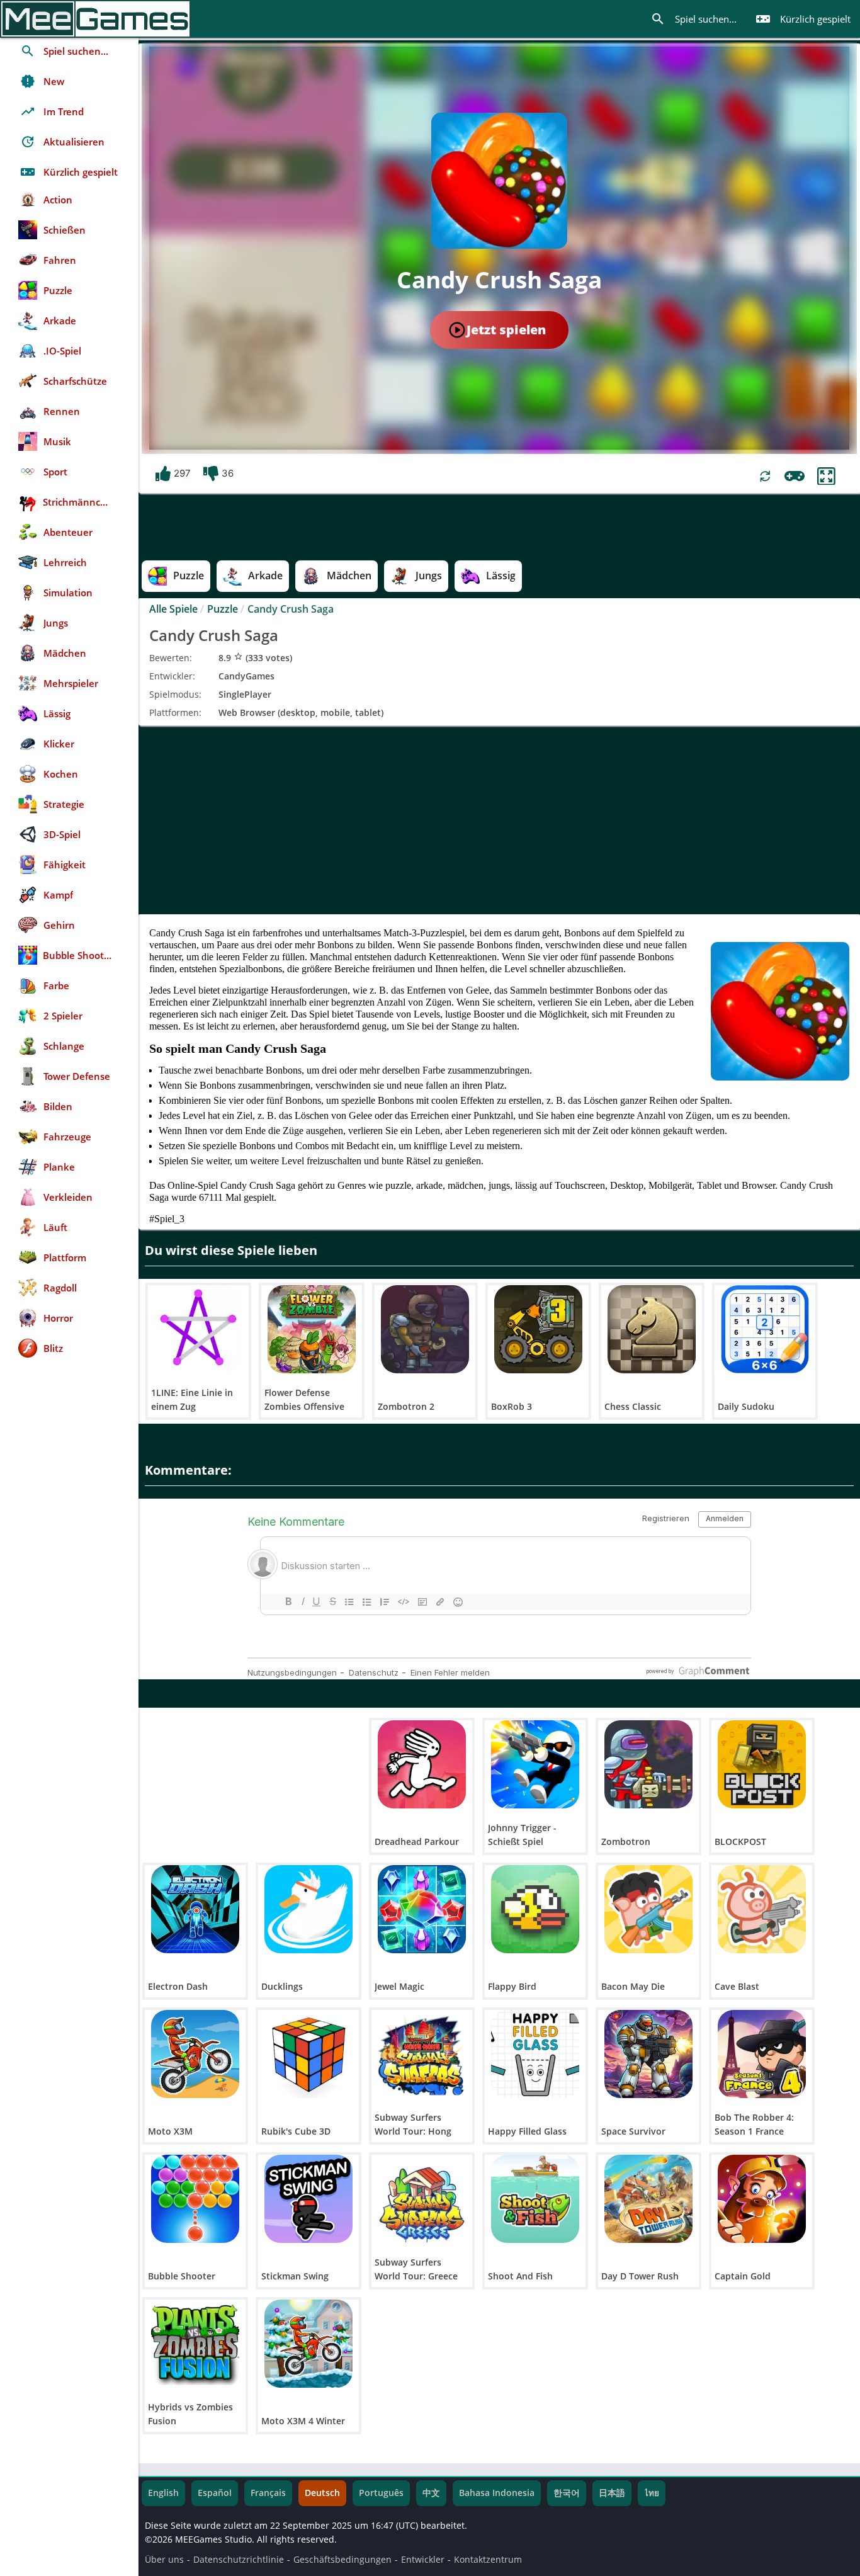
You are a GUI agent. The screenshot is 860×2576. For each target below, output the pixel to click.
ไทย (652, 2493)
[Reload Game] (765, 476)
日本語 (612, 2493)
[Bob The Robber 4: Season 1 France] (762, 2054)
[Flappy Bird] (535, 1909)
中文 (431, 2493)
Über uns (164, 2560)
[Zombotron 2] (425, 1329)
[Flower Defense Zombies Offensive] (312, 1329)
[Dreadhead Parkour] (422, 1764)
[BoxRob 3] (538, 1329)
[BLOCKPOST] (762, 1764)
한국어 (567, 2493)
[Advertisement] (499, 820)
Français (268, 2493)
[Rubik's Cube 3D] (308, 2054)
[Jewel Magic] (422, 1909)
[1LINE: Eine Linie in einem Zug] (198, 1329)
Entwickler (423, 2560)
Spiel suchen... (693, 19)
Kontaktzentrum (488, 2560)
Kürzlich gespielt (803, 19)
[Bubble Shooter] (195, 2199)
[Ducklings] (308, 1909)
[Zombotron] (648, 1764)
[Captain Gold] (762, 2199)
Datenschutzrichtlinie (239, 2560)
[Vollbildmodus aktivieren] (826, 476)
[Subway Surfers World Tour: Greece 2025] (422, 2199)
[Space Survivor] (648, 2054)
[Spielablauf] (795, 476)
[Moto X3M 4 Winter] (308, 2344)
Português (381, 2493)
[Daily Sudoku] (765, 1329)
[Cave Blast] (762, 1909)
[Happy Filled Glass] (535, 2054)
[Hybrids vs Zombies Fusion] (195, 2344)
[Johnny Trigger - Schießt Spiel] (535, 1764)
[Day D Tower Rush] (648, 2199)
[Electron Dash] (195, 1909)
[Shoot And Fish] (535, 2199)
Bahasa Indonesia (497, 2493)
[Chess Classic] (652, 1329)
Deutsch (322, 2493)
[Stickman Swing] (308, 2199)
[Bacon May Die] (648, 1909)
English (163, 2493)
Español (215, 2493)
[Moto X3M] (195, 2054)
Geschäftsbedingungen (342, 2560)
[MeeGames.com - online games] (95, 19)
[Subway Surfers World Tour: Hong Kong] (422, 2054)
